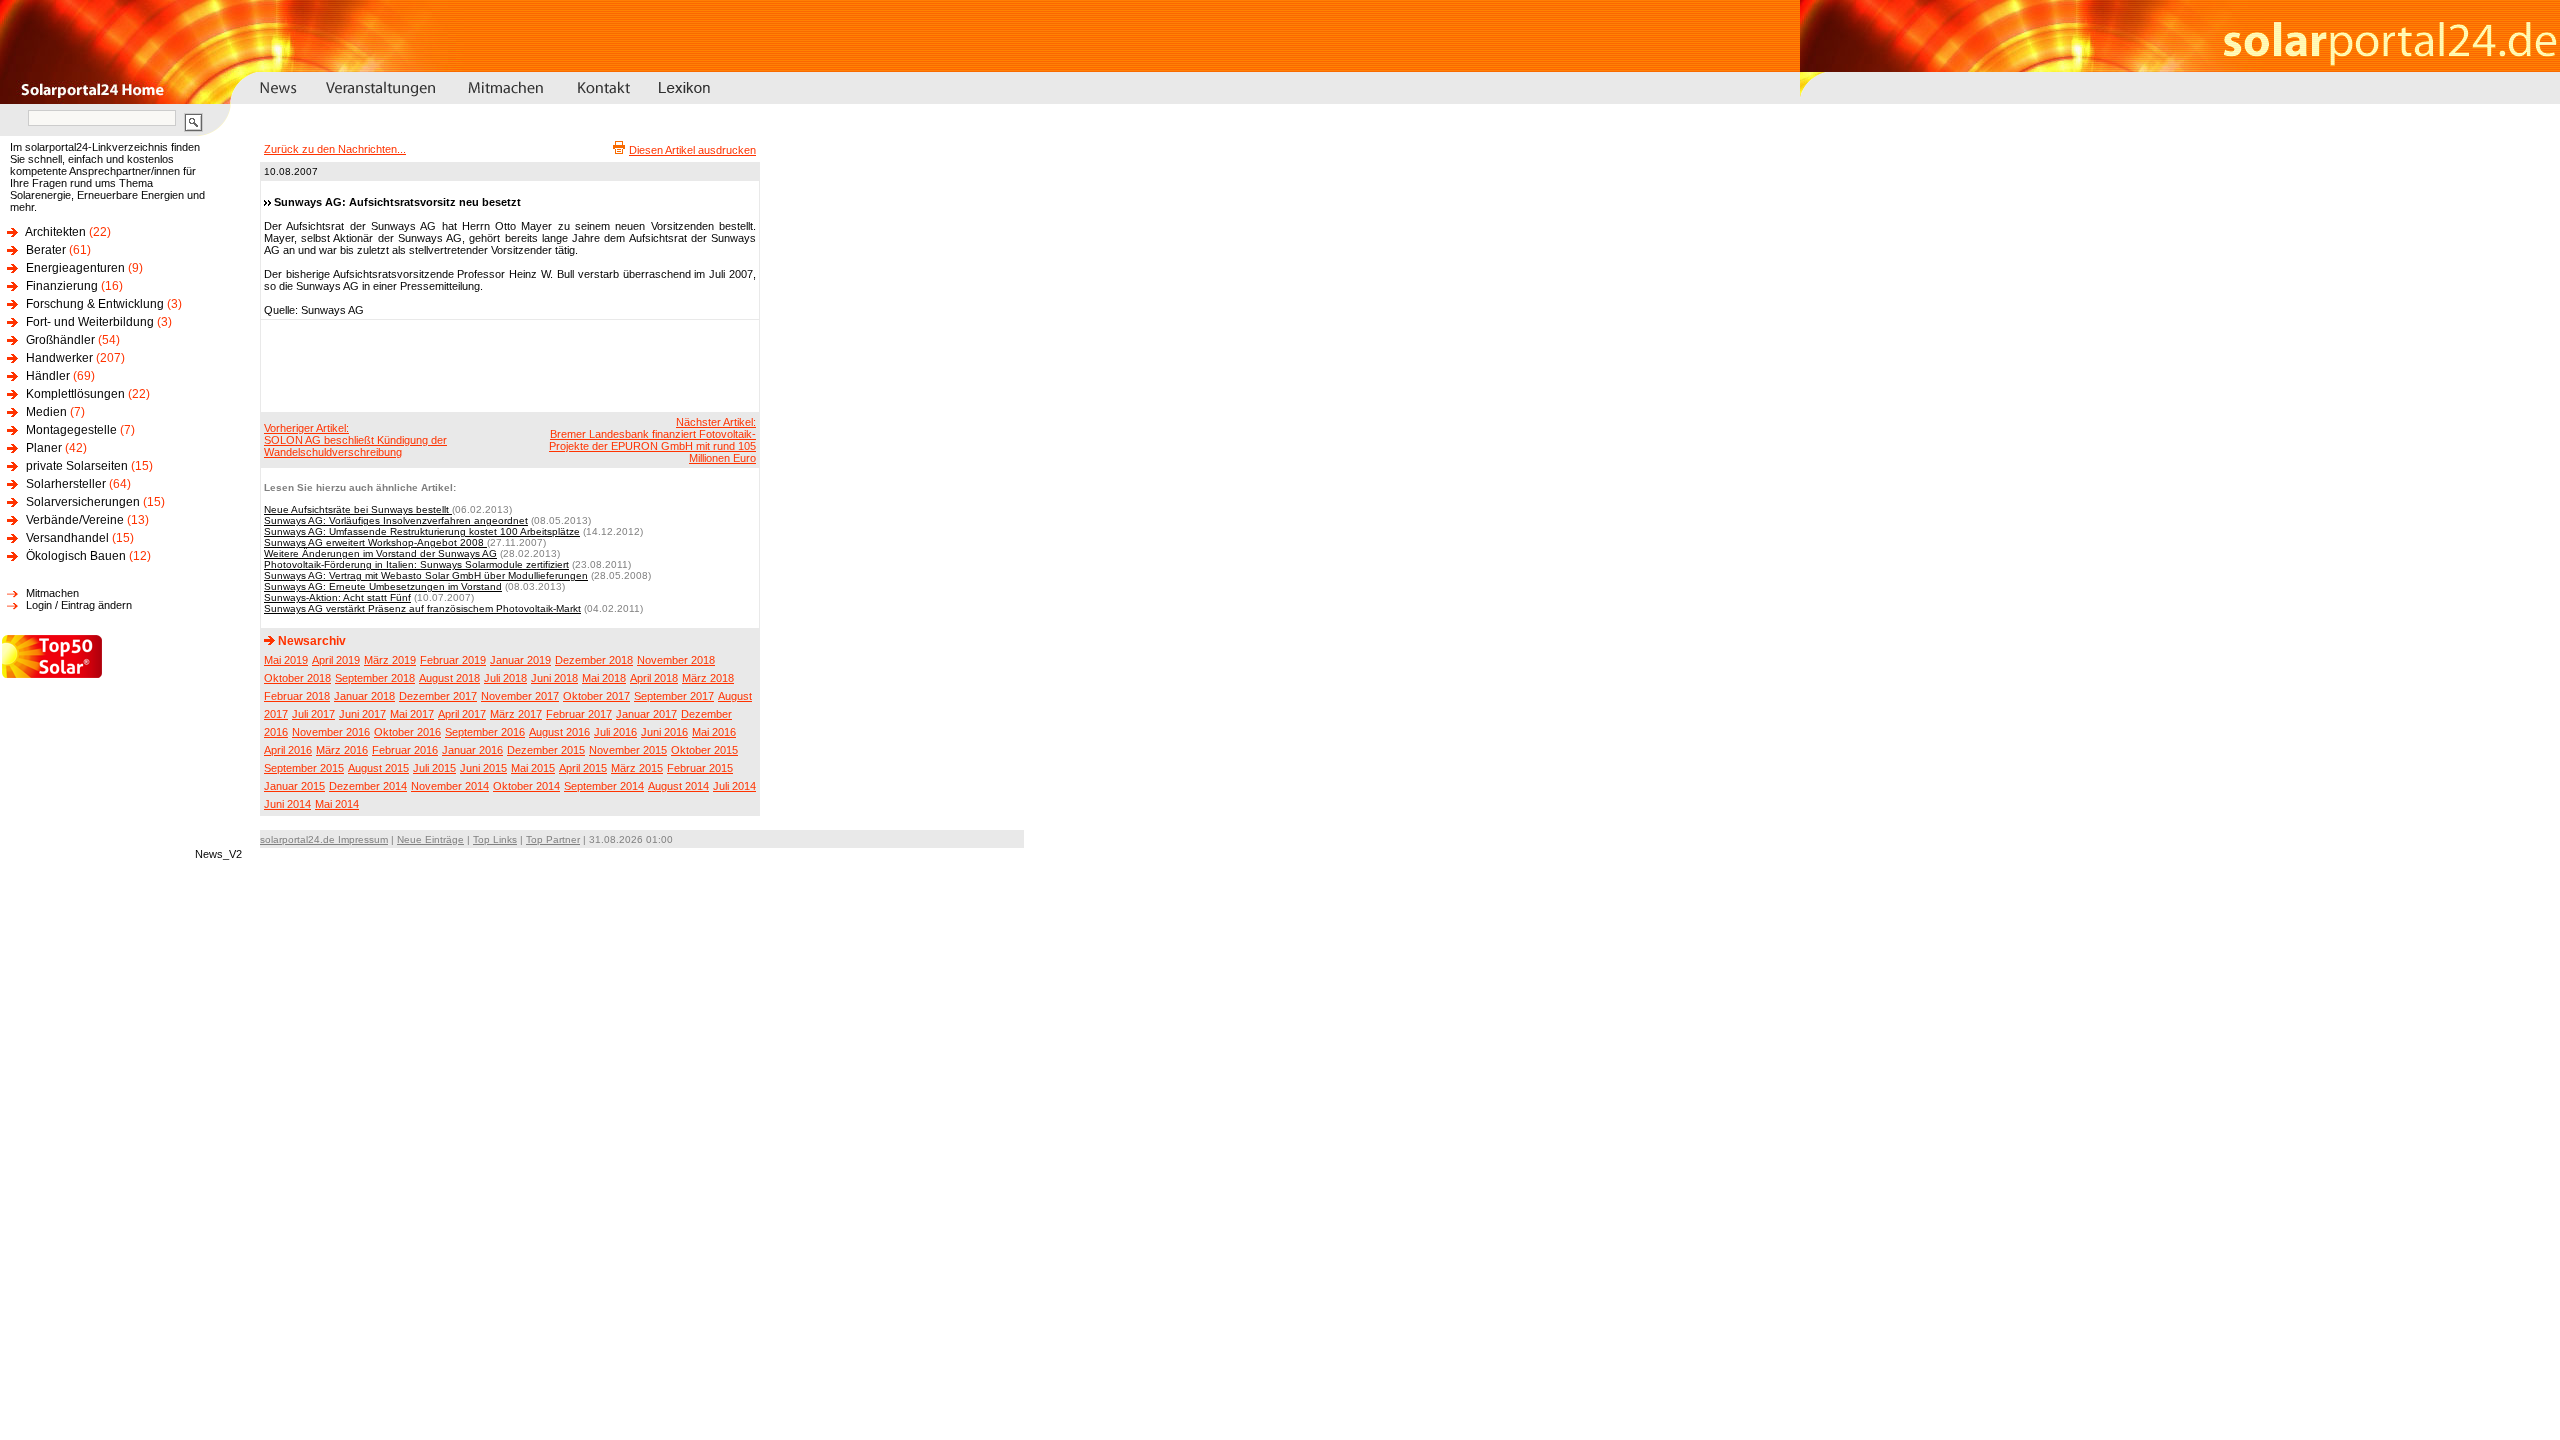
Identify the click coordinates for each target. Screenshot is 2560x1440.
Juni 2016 (664, 732)
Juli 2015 (434, 768)
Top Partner (553, 839)
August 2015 (378, 768)
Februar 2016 (405, 750)
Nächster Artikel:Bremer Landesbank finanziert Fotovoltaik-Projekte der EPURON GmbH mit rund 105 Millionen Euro (652, 440)
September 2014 (604, 786)
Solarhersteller (66, 484)
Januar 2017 (646, 714)
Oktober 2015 (704, 750)
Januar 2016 (472, 750)
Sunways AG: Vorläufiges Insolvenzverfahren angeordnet (396, 520)
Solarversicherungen (83, 502)
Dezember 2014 (368, 786)
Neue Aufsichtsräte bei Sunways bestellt (358, 509)
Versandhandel (67, 538)
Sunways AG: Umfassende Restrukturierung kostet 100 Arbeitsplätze (422, 531)
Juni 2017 (362, 714)
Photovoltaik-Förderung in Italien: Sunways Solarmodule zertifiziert (416, 564)
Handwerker (59, 358)
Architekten (55, 232)
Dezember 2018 (594, 660)
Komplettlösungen (75, 394)
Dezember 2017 (438, 696)
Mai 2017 (412, 714)
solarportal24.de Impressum (324, 839)
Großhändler (60, 340)
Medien (46, 412)
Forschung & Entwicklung (95, 304)
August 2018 (449, 678)
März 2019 (390, 660)
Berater (46, 250)
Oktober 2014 (526, 786)
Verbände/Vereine (75, 520)
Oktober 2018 (297, 678)
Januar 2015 (294, 786)
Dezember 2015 (546, 750)
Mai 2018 (604, 678)
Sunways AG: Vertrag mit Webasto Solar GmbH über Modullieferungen (426, 575)
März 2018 (708, 678)
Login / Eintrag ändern (79, 605)
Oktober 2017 (596, 696)
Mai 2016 (714, 732)
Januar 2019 (520, 660)
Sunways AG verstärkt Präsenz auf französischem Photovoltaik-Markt (422, 608)
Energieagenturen (75, 268)
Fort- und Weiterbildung (90, 322)
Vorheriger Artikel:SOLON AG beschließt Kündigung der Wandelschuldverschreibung (355, 440)
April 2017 (462, 714)
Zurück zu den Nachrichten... (335, 149)
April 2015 (583, 768)
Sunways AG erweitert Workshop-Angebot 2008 (375, 542)
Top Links (495, 839)
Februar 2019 (453, 660)
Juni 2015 (483, 768)
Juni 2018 (554, 678)
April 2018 (654, 678)
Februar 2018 (297, 696)
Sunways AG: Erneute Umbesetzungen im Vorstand (383, 586)
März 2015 (637, 768)
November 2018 (676, 660)
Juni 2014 (287, 804)
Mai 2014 (337, 804)
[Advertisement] (507, 365)
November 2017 (520, 696)
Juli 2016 (615, 732)
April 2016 (288, 750)
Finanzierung (62, 286)
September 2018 (375, 678)
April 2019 (336, 660)
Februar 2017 (579, 714)
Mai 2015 (533, 768)
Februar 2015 (700, 768)
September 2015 (304, 768)
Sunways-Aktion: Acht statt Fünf (337, 597)
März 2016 (342, 750)
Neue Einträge (430, 839)
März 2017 (516, 714)
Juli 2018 (505, 678)
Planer (44, 448)
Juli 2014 (734, 786)
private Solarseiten (77, 466)
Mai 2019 (286, 660)
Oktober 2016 (407, 732)
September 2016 (485, 732)
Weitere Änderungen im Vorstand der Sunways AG (380, 553)
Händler (48, 376)
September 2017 (674, 696)
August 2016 (559, 732)
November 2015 (628, 750)
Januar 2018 (364, 696)
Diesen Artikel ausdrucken (692, 150)
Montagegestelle (71, 430)
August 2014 (678, 786)
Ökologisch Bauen (76, 556)
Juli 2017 (313, 714)
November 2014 (450, 786)
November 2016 (331, 732)
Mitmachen (52, 593)
